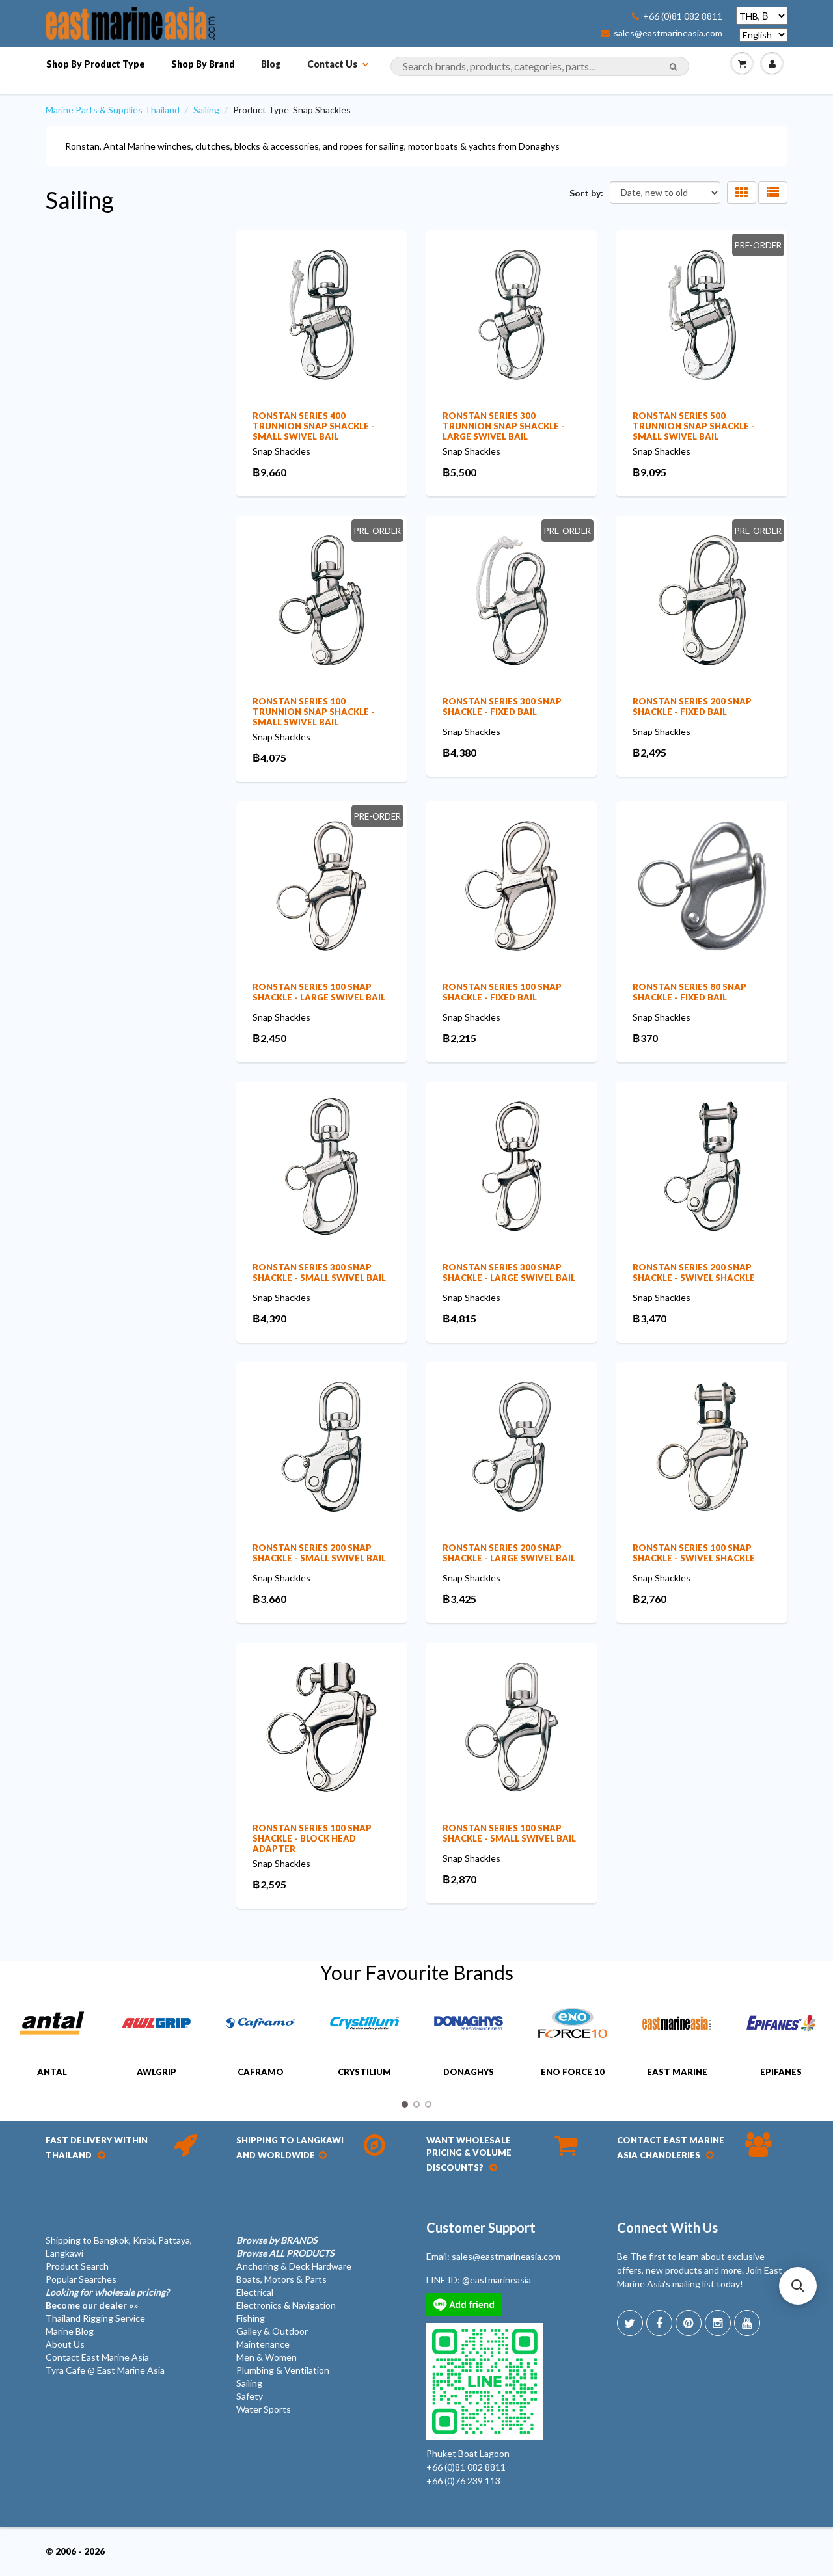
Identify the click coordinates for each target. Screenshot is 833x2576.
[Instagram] (718, 2323)
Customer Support (481, 2227)
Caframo (261, 2072)
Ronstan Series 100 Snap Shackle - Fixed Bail (502, 992)
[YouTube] (747, 2323)
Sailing (206, 110)
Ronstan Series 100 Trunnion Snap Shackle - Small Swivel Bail (314, 712)
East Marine (677, 2072)
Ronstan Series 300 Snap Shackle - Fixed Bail (502, 706)
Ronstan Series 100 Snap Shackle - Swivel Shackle (694, 1553)
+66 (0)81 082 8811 (683, 16)
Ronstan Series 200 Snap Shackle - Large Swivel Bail (509, 1553)
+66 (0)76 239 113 (463, 2481)
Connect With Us (667, 2227)
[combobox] (540, 66)
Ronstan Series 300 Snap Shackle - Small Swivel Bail (319, 1272)
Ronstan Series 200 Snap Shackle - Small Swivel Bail (319, 1553)
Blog (271, 64)
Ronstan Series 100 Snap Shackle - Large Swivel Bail (319, 992)
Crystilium (364, 2072)
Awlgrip (157, 2072)
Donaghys (469, 2072)
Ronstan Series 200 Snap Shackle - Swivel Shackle (694, 1272)
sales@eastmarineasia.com (668, 33)
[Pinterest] (689, 2323)
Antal (52, 2072)
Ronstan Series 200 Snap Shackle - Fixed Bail (692, 706)
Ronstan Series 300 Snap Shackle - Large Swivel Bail (509, 1272)
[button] (798, 2286)
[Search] (673, 67)
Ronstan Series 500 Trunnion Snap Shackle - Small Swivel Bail (694, 426)
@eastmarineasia (497, 2280)
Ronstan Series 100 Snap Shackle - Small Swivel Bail (509, 1833)
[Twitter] (630, 2323)
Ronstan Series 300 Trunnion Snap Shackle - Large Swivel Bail (504, 426)
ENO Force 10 (573, 2072)
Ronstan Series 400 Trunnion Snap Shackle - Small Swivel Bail (314, 426)
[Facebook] (659, 2323)
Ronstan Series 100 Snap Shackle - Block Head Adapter (312, 1838)
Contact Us (332, 64)
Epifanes (781, 2072)
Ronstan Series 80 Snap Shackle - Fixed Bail (690, 992)
